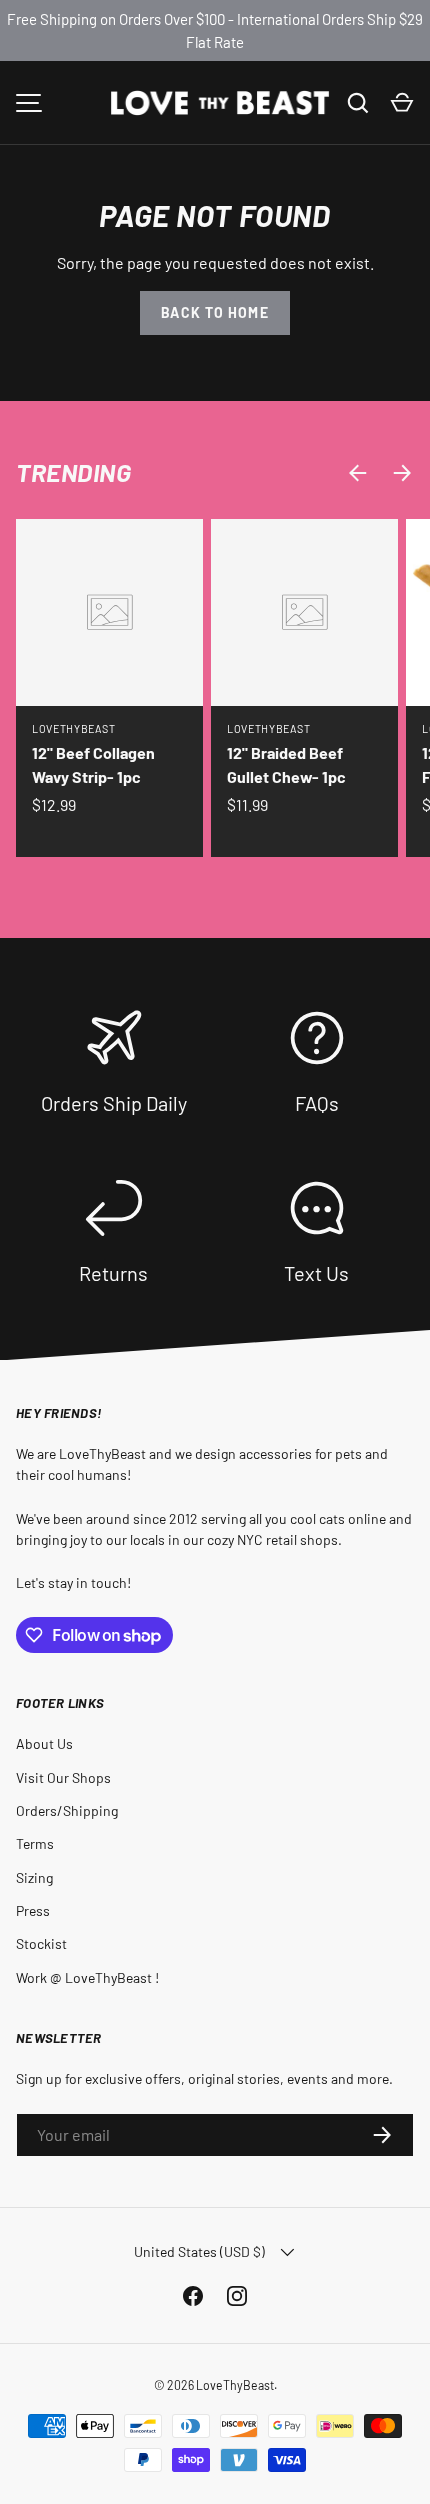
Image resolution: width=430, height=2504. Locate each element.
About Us (44, 1743)
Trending (73, 472)
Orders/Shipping (67, 1810)
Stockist (41, 1943)
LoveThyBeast (235, 2385)
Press (33, 1910)
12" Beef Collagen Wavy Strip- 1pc (93, 764)
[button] (402, 103)
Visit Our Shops (63, 1777)
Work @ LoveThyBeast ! (87, 1977)
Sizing (34, 1877)
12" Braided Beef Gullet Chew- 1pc (286, 764)
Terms (35, 1843)
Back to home (214, 312)
